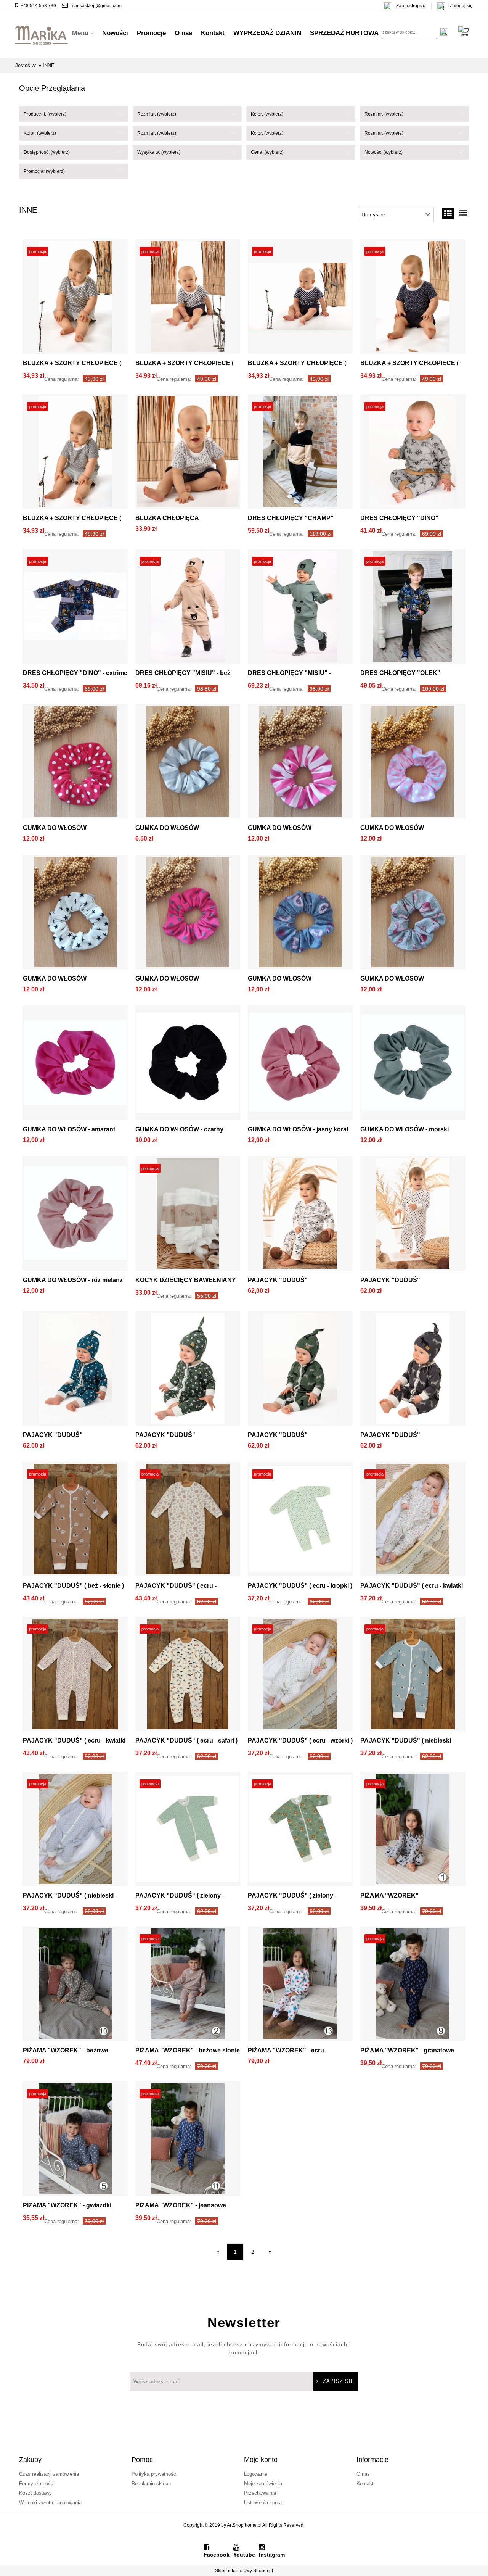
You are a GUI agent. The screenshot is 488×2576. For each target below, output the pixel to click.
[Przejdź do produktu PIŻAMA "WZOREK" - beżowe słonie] (188, 1986)
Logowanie (256, 2474)
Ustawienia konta (263, 2503)
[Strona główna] (42, 33)
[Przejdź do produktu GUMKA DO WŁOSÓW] (75, 763)
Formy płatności (37, 2483)
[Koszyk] (465, 31)
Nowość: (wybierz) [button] (384, 152)
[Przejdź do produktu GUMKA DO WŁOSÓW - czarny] (188, 1065)
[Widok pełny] (463, 214)
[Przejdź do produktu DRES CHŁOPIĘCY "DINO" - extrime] (75, 608)
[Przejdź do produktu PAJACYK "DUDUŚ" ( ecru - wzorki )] (300, 1676)
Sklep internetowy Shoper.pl (244, 2571)
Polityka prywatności (154, 2474)
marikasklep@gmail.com (96, 6)
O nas (363, 2474)
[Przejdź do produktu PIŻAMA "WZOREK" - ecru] (300, 1986)
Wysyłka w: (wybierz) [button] (159, 152)
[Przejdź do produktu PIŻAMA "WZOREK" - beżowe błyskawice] (75, 1986)
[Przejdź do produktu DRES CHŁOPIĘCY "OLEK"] (413, 608)
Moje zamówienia (263, 2483)
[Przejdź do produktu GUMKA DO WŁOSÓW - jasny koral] (300, 1065)
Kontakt (365, 2483)
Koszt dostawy (35, 2493)
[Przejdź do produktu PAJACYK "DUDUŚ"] (300, 1215)
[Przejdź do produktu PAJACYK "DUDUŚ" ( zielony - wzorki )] (188, 1831)
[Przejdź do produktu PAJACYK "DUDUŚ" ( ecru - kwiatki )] (413, 1521)
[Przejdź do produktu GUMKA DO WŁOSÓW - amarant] (75, 1065)
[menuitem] (83, 33)
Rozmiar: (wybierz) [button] (157, 114)
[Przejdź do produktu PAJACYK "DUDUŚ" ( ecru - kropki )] (300, 1521)
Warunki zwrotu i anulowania (50, 2503)
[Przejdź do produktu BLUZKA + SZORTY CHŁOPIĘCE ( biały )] (188, 298)
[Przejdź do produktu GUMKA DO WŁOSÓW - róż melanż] (75, 1215)
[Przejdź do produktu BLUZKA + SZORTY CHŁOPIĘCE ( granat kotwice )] (413, 298)
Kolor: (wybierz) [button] (267, 114)
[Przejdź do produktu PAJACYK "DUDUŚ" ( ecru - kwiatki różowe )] (75, 1676)
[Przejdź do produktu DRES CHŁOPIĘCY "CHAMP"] (300, 453)
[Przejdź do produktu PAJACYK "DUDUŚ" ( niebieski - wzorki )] (75, 1831)
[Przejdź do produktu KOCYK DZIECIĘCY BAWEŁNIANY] (188, 1215)
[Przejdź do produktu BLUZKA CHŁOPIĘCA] (188, 453)
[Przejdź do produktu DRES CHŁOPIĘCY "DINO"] (413, 453)
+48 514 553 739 (38, 6)
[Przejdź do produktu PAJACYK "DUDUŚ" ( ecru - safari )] (188, 1676)
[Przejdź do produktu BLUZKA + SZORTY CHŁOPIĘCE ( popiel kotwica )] (75, 453)
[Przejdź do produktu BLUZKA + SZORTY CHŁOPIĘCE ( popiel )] (75, 298)
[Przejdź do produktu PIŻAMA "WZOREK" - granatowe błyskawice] (413, 1986)
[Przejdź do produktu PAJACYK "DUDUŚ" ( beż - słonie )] (75, 1521)
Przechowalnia (260, 2493)
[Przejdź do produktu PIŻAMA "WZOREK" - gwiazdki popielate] (75, 2141)
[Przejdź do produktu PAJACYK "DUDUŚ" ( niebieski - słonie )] (413, 1676)
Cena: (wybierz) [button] (267, 152)
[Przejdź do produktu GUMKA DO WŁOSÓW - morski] (413, 1065)
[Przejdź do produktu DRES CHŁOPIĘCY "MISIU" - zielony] (300, 608)
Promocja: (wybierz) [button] (44, 171)
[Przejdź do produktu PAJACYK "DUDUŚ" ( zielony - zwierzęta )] (300, 1831)
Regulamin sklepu (151, 2483)
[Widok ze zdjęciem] (448, 214)
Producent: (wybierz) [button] (45, 114)
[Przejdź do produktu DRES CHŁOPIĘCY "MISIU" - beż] (188, 608)
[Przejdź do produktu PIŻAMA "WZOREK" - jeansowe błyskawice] (188, 2141)
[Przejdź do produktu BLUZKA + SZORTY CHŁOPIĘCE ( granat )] (300, 298)
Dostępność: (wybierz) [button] (47, 152)
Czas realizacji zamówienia (49, 2474)
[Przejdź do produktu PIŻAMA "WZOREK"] (413, 1831)
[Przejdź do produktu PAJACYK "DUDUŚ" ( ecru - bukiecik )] (188, 1521)
